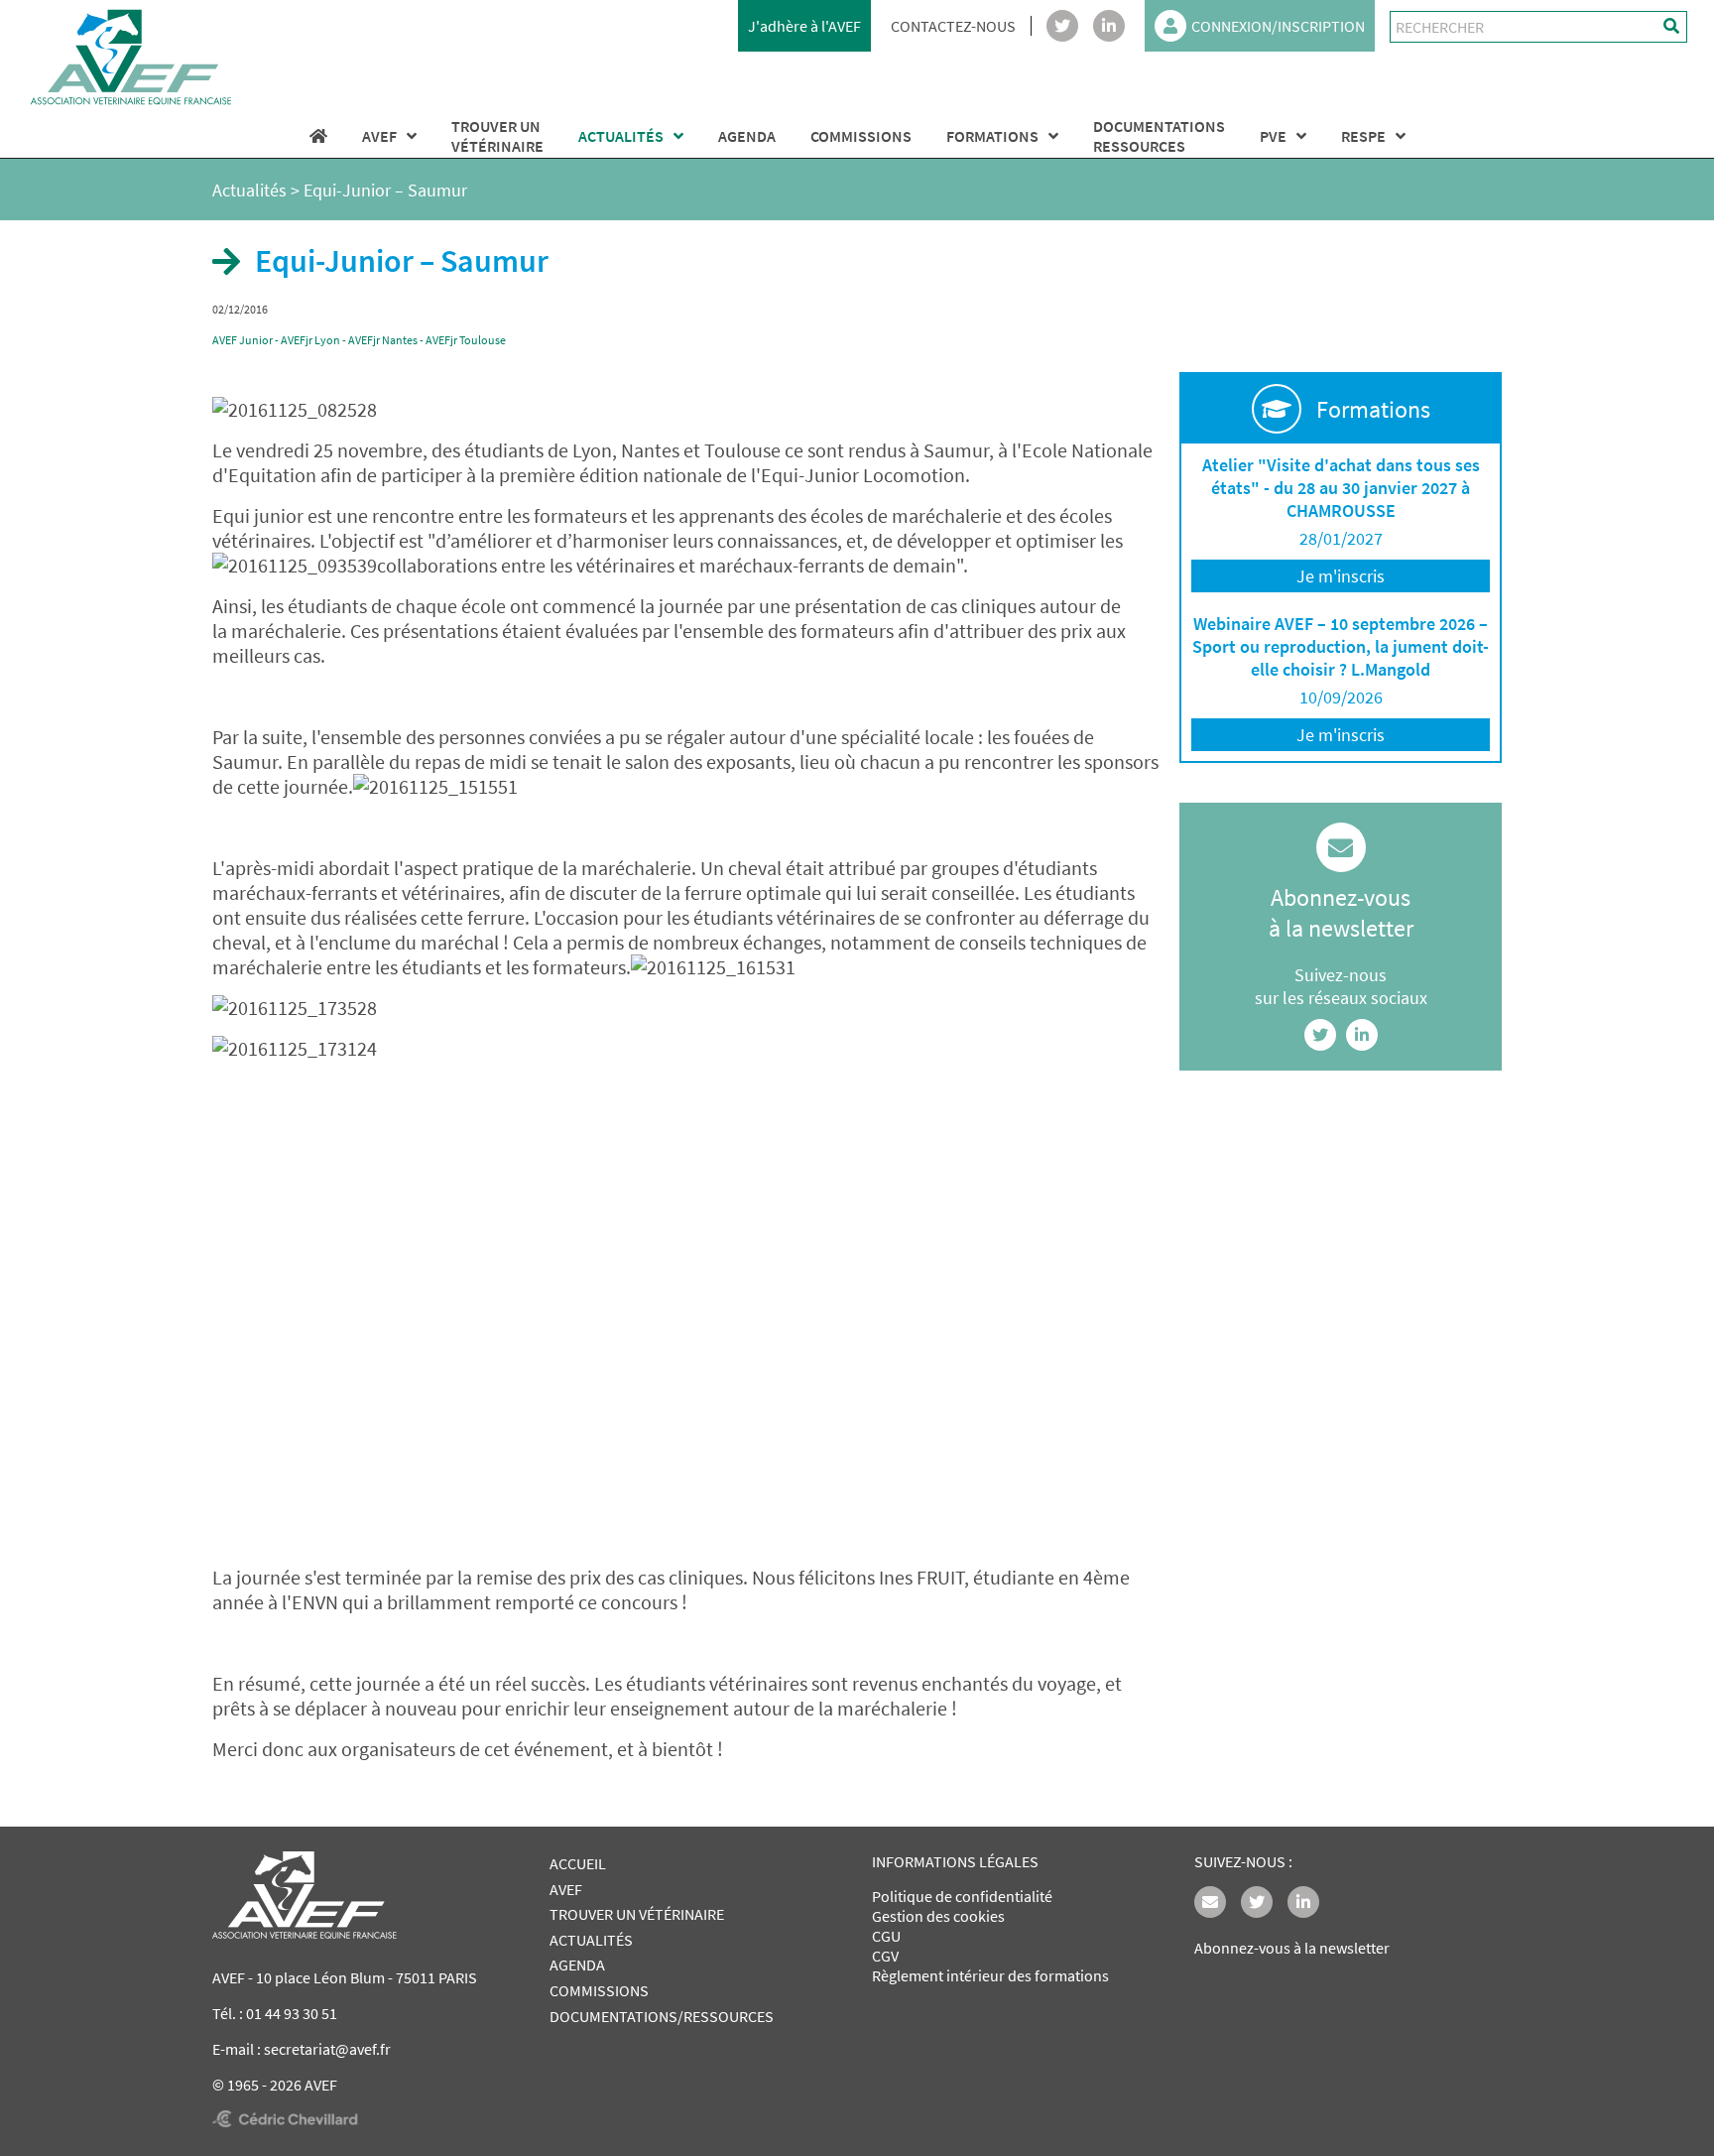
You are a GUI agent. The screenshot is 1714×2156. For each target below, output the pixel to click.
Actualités (249, 190)
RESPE (1363, 136)
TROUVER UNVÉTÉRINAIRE (497, 136)
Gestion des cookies (938, 1916)
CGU (886, 1936)
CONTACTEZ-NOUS (953, 26)
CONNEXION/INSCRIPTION (1278, 26)
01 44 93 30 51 (292, 2013)
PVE (1273, 136)
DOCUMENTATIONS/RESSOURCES (662, 2016)
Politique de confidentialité (962, 1896)
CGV (885, 1956)
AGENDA (747, 136)
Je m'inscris (1341, 576)
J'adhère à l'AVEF (804, 26)
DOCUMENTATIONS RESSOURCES (1159, 136)
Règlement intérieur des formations (990, 1975)
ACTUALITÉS (621, 136)
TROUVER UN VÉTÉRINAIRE (637, 1914)
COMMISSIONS (861, 136)
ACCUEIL (578, 1863)
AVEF (379, 136)
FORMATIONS (992, 136)
